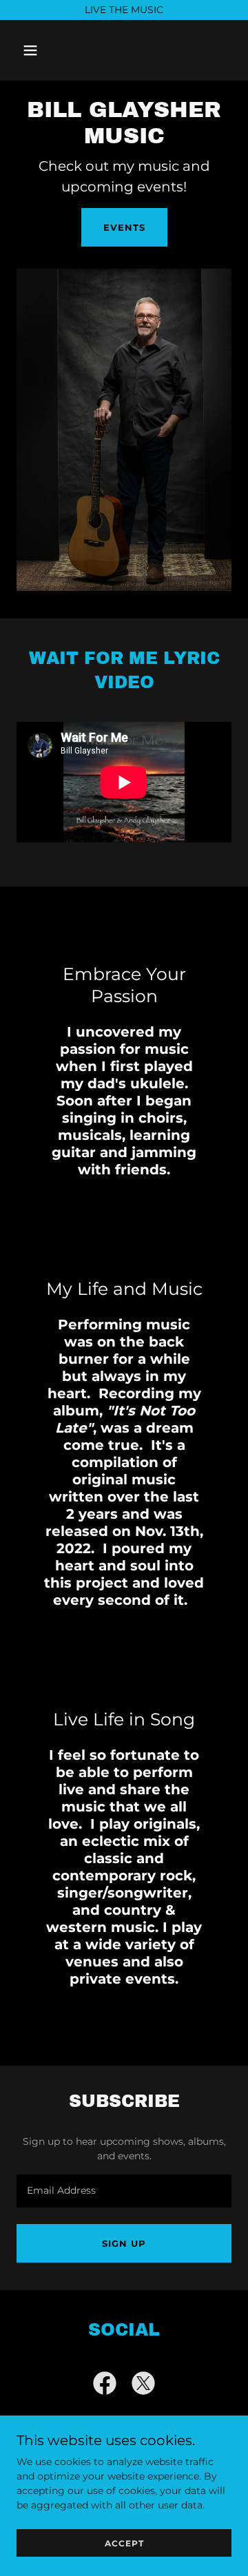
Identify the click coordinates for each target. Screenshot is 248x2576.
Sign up (124, 2243)
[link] (105, 2386)
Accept (124, 2543)
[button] (41, 50)
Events (124, 227)
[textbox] (124, 2191)
